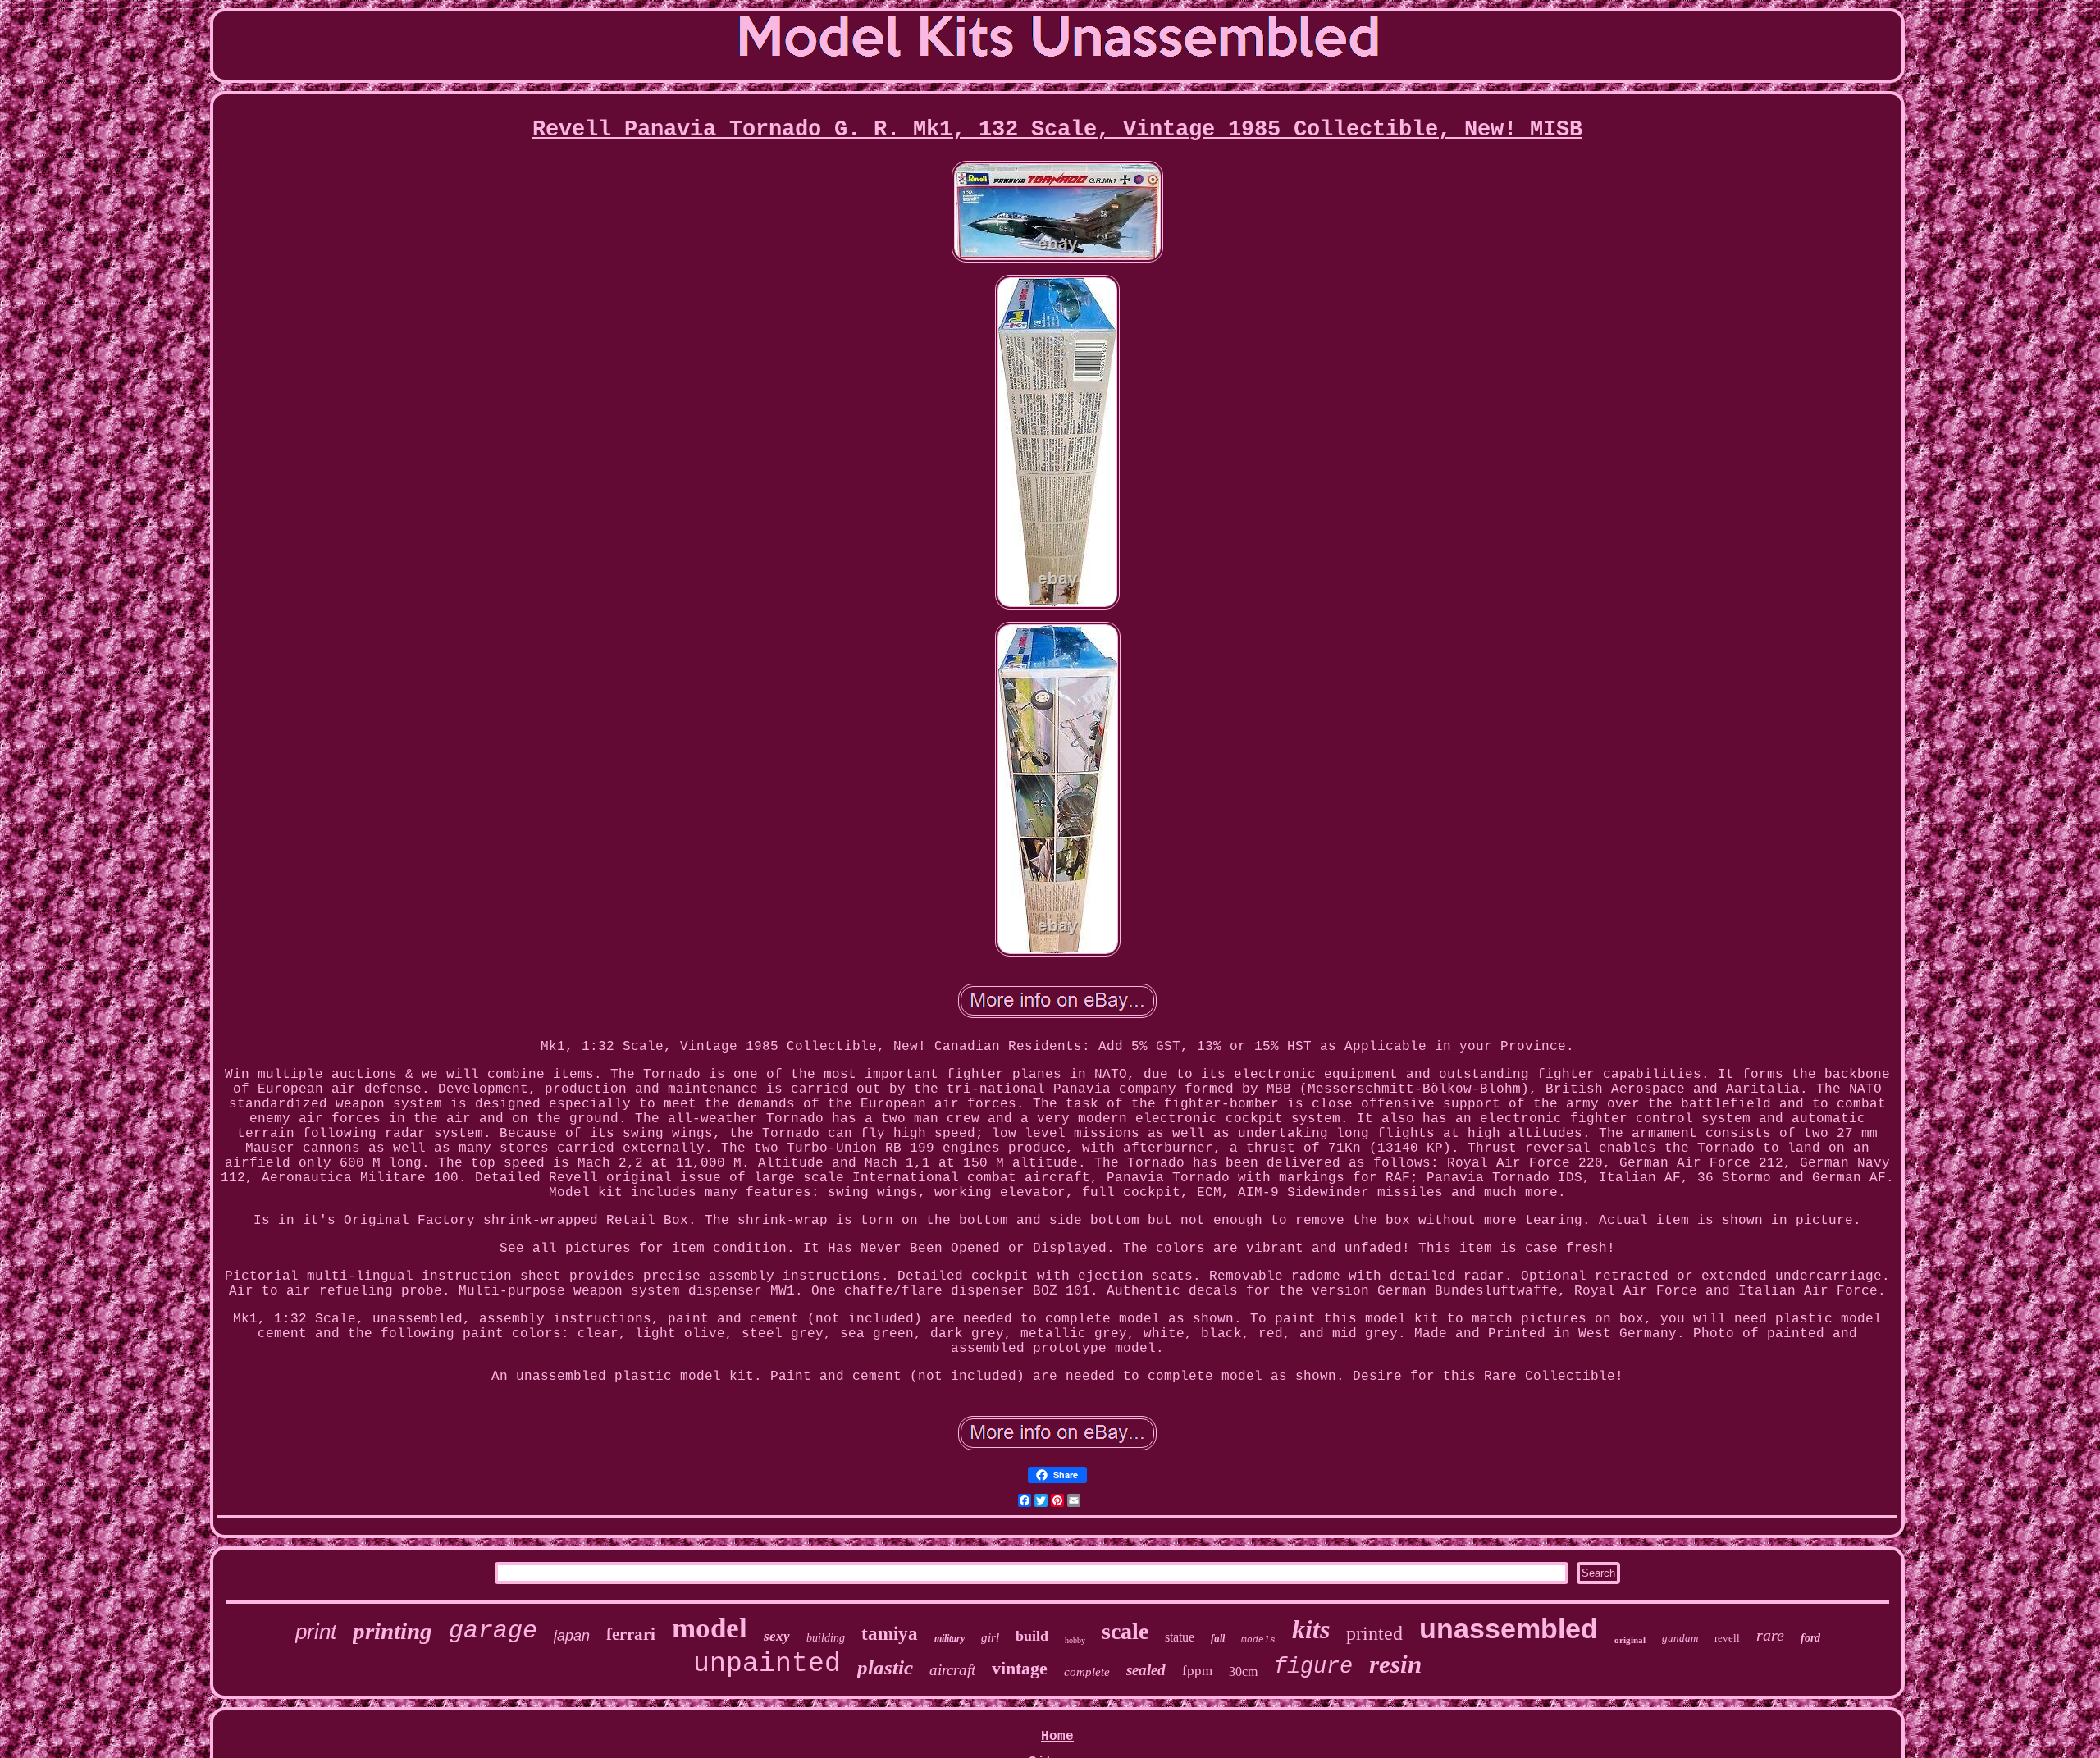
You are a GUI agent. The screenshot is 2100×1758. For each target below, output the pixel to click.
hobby (1075, 1640)
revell (1727, 1638)
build (1032, 1636)
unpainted (767, 1664)
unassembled (1509, 1628)
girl (990, 1637)
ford (1810, 1638)
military (950, 1638)
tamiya (890, 1634)
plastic (885, 1667)
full (1218, 1638)
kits (1311, 1629)
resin (1395, 1664)
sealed (1146, 1670)
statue (1180, 1637)
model (710, 1628)
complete (1087, 1672)
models (1258, 1640)
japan (572, 1636)
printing (393, 1631)
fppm (1197, 1671)
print (316, 1632)
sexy (777, 1636)
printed (1374, 1633)
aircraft (952, 1670)
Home (1057, 1737)
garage (493, 1631)
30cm (1243, 1671)
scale (1125, 1631)
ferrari (631, 1634)
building (826, 1638)
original (1630, 1640)
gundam (1680, 1638)
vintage (1020, 1668)
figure (1313, 1667)
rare (1770, 1635)
